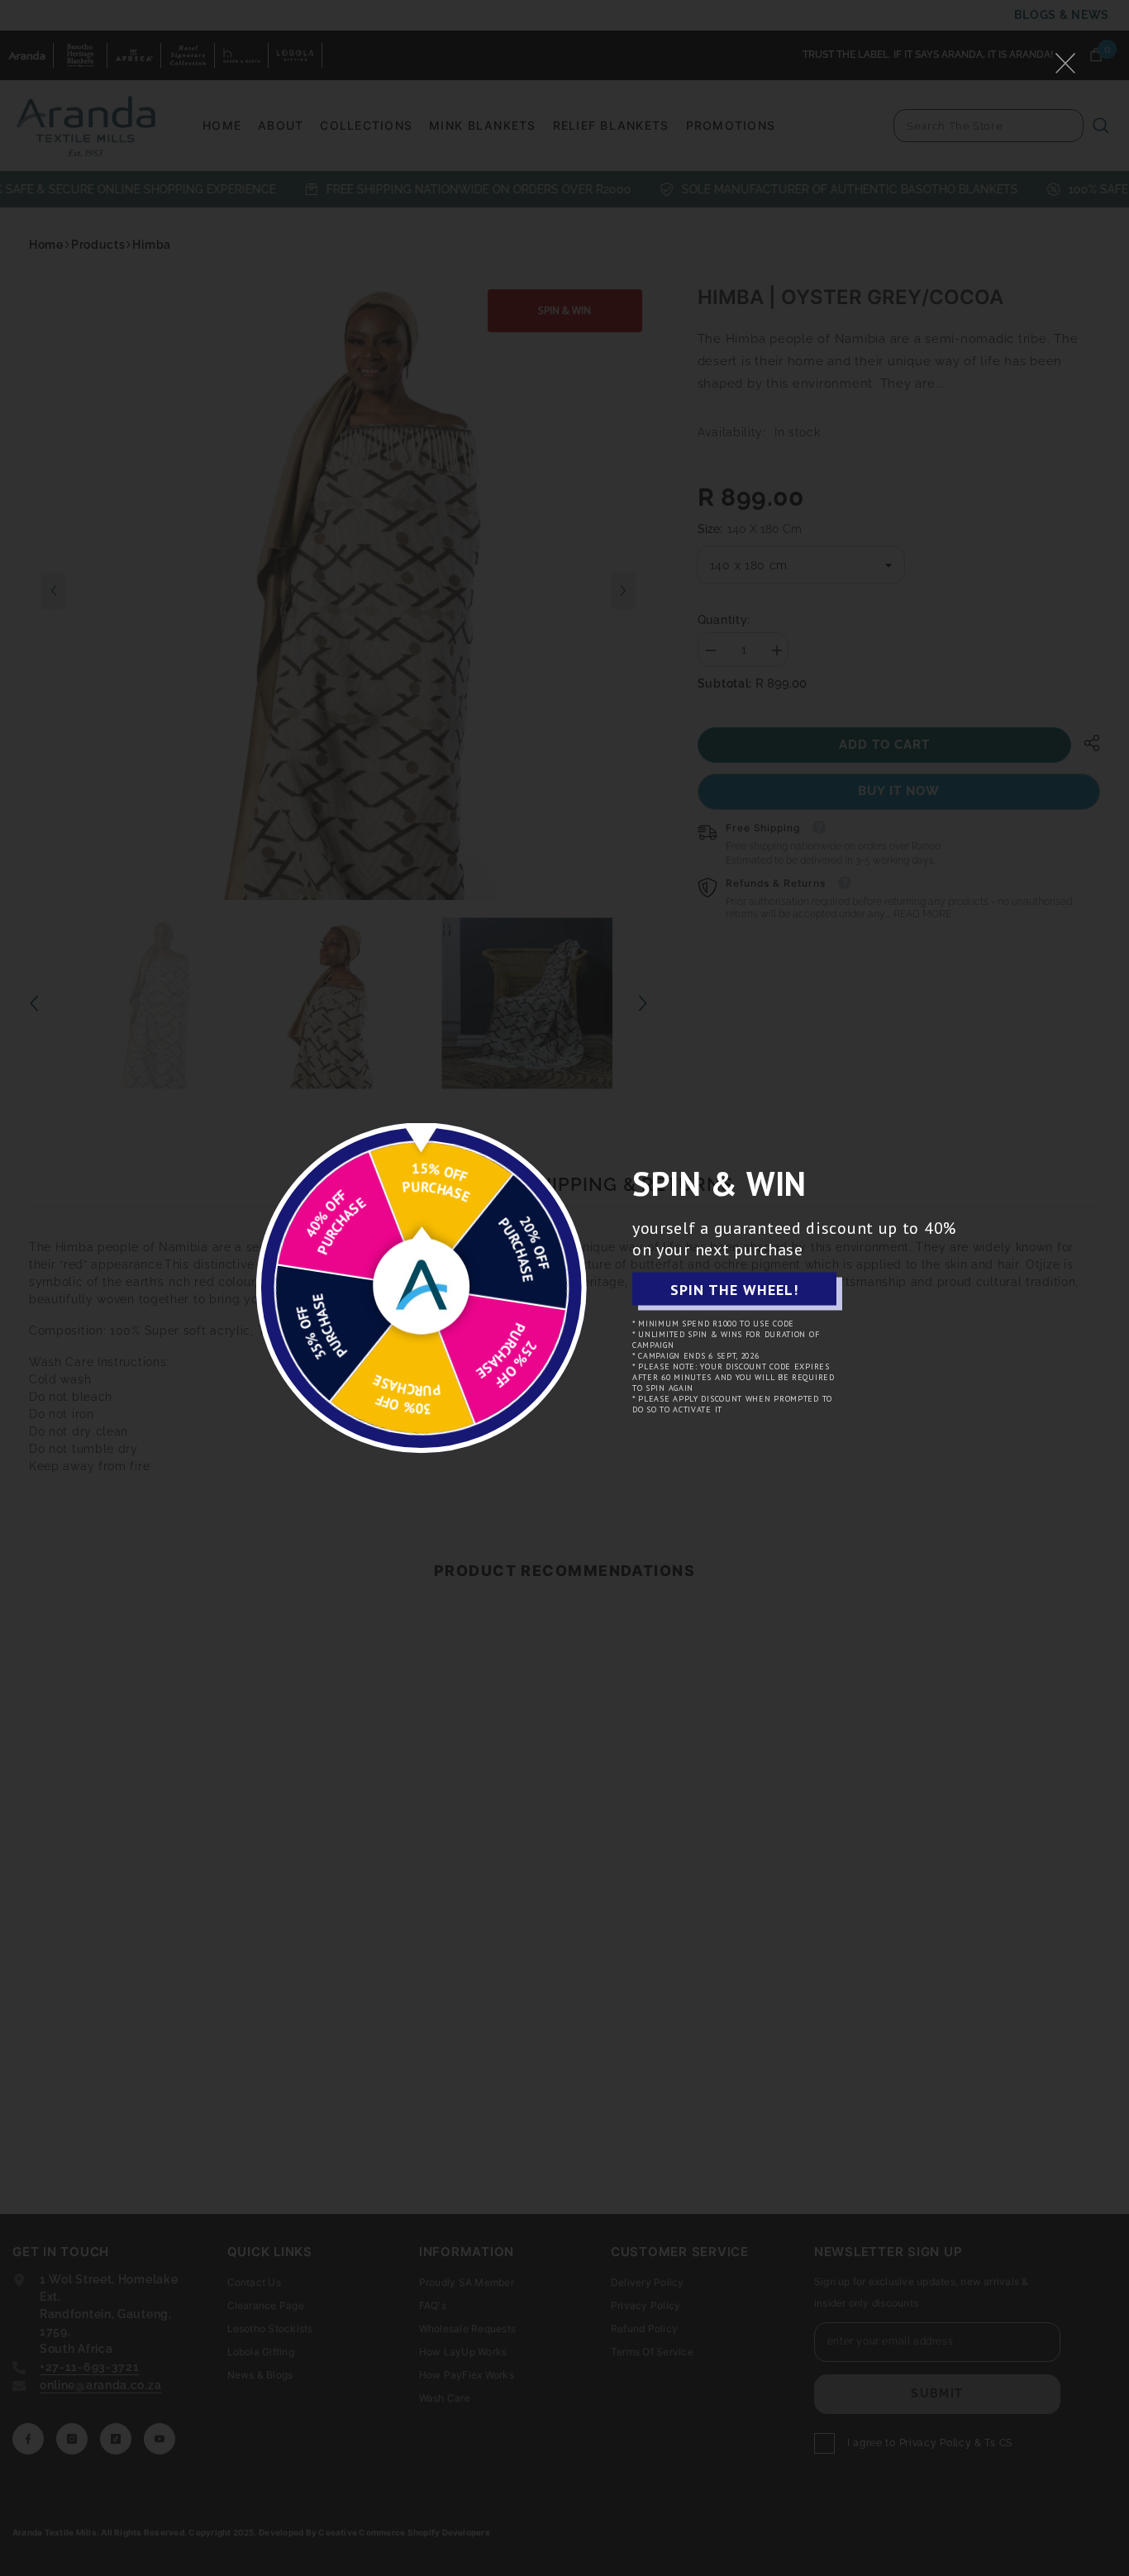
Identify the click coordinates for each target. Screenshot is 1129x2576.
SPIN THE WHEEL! (734, 1289)
